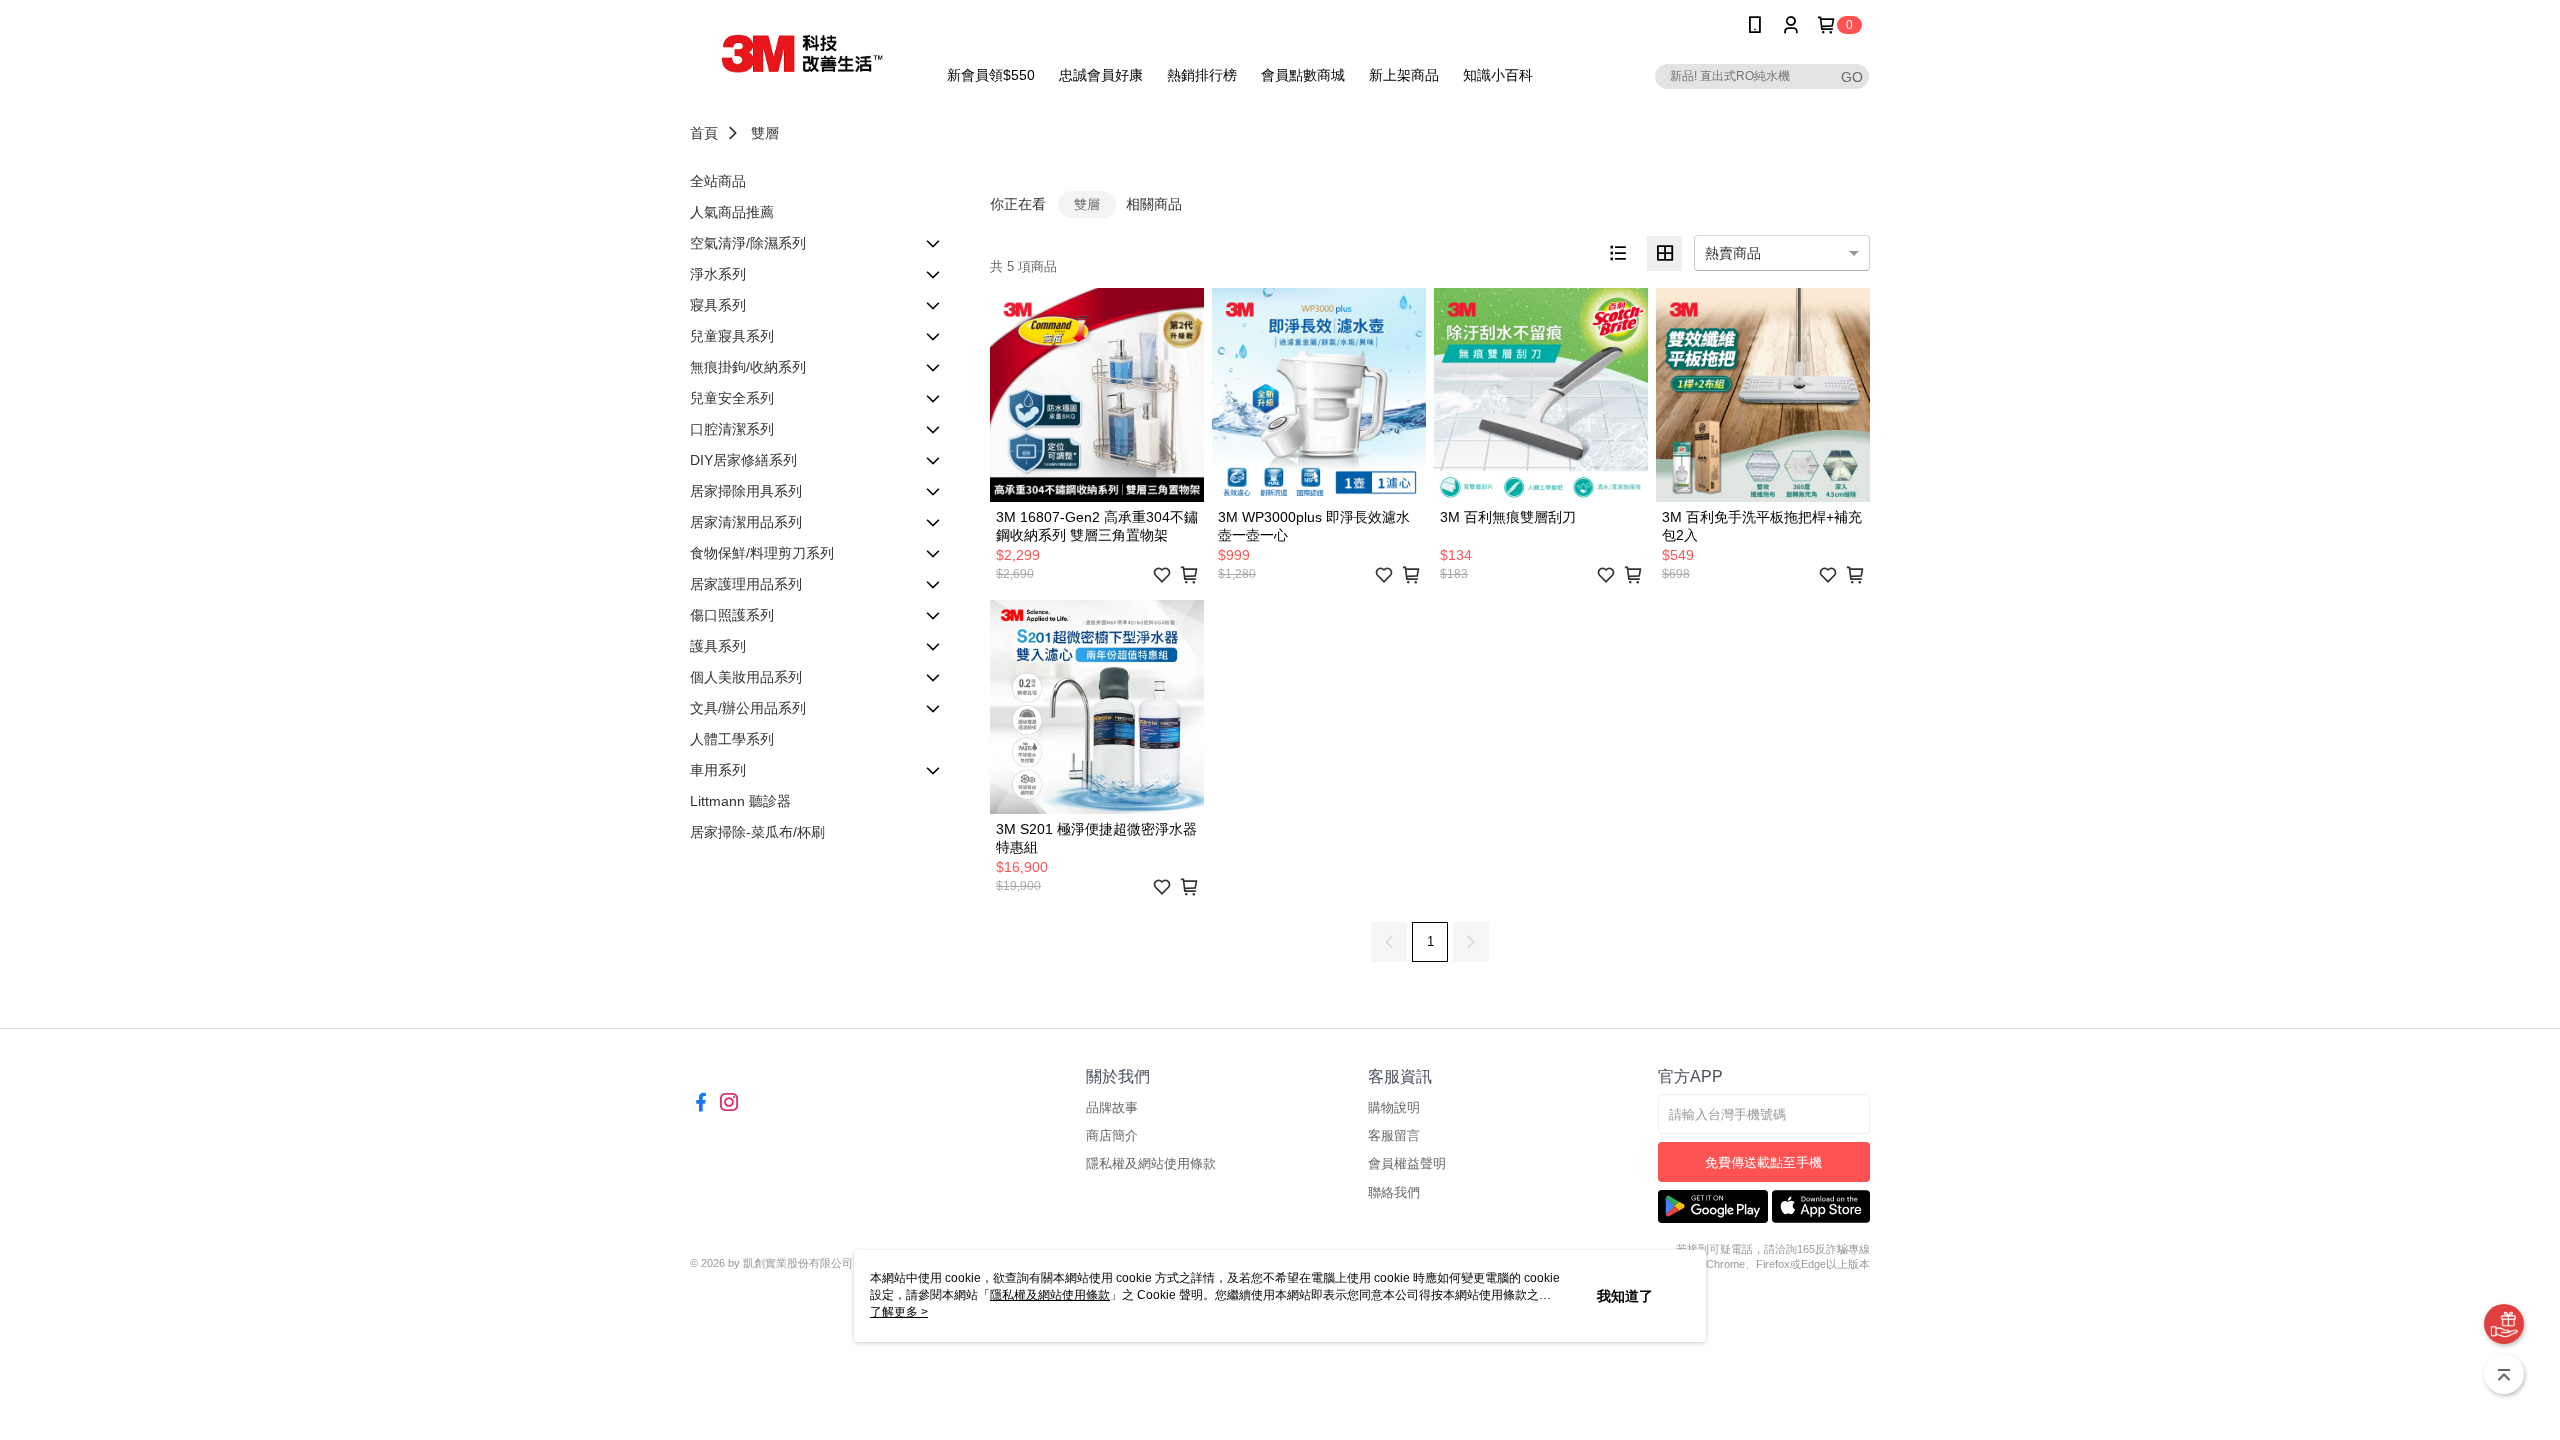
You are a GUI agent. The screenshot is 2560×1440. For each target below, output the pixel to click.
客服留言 (1394, 1135)
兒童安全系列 (732, 398)
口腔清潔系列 (732, 429)
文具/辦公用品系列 (748, 708)
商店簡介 (1112, 1135)
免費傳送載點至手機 (1763, 1162)
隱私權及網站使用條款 (1151, 1163)
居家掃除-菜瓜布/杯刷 (757, 832)
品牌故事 (1112, 1107)
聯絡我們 (1394, 1192)
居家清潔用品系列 (746, 522)
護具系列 (718, 646)
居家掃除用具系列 (746, 491)
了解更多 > (899, 1312)
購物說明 (1394, 1107)
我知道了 (1625, 1296)
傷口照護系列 (732, 615)
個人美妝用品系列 (746, 677)
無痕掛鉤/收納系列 (748, 367)
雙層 (765, 133)
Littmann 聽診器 (740, 801)
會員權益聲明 (1407, 1163)
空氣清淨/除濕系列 (748, 243)
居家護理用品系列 (746, 584)
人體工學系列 (732, 739)
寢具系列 (718, 305)
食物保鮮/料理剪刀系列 (762, 553)
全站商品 (718, 181)
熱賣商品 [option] (1733, 253)
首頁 (704, 133)
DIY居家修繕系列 (743, 460)
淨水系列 (718, 274)
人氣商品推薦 (732, 212)
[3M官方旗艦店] (801, 52)
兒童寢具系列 (732, 336)
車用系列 (718, 770)
